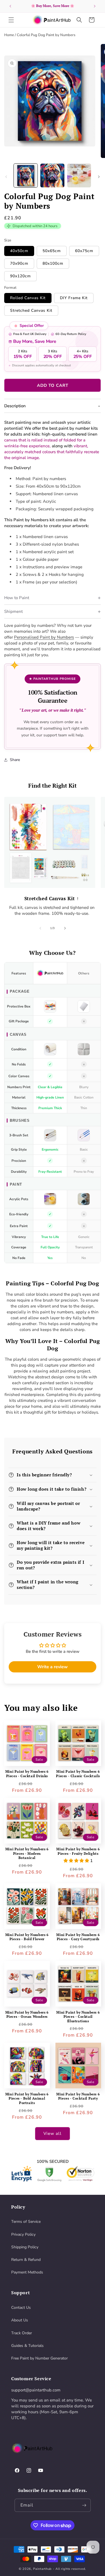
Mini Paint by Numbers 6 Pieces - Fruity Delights (78, 1851)
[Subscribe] (84, 2505)
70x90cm (19, 263)
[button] (11, 20)
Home (9, 35)
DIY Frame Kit (74, 298)
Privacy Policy (23, 2234)
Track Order (22, 2333)
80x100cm (53, 263)
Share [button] (15, 760)
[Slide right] (99, 177)
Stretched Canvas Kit (31, 310)
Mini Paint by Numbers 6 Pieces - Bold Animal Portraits (27, 2098)
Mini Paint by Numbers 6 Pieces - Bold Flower (27, 1937)
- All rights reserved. (70, 2569)
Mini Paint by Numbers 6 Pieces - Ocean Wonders (27, 2015)
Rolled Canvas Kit (28, 298)
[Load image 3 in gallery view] (79, 175)
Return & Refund (26, 2260)
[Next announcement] (95, 6)
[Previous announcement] (10, 6)
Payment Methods (27, 2272)
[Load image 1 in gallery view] (26, 175)
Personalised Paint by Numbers (44, 637)
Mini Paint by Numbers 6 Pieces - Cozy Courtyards (78, 1937)
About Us (20, 2320)
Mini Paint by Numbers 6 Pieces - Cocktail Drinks (27, 1774)
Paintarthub (42, 2569)
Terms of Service (26, 2222)
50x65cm (52, 251)
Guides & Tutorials (27, 2346)
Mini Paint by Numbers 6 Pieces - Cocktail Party (78, 2096)
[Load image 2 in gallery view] (52, 175)
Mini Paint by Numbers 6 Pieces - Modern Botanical (27, 1853)
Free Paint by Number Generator (39, 2358)
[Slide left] (6, 177)
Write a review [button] (53, 1667)
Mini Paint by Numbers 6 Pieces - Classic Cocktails (78, 1774)
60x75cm (84, 251)
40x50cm (19, 251)
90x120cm (20, 276)
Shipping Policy (25, 2247)
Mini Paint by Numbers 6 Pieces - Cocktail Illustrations (78, 2017)
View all (53, 2133)
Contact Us (21, 2308)
